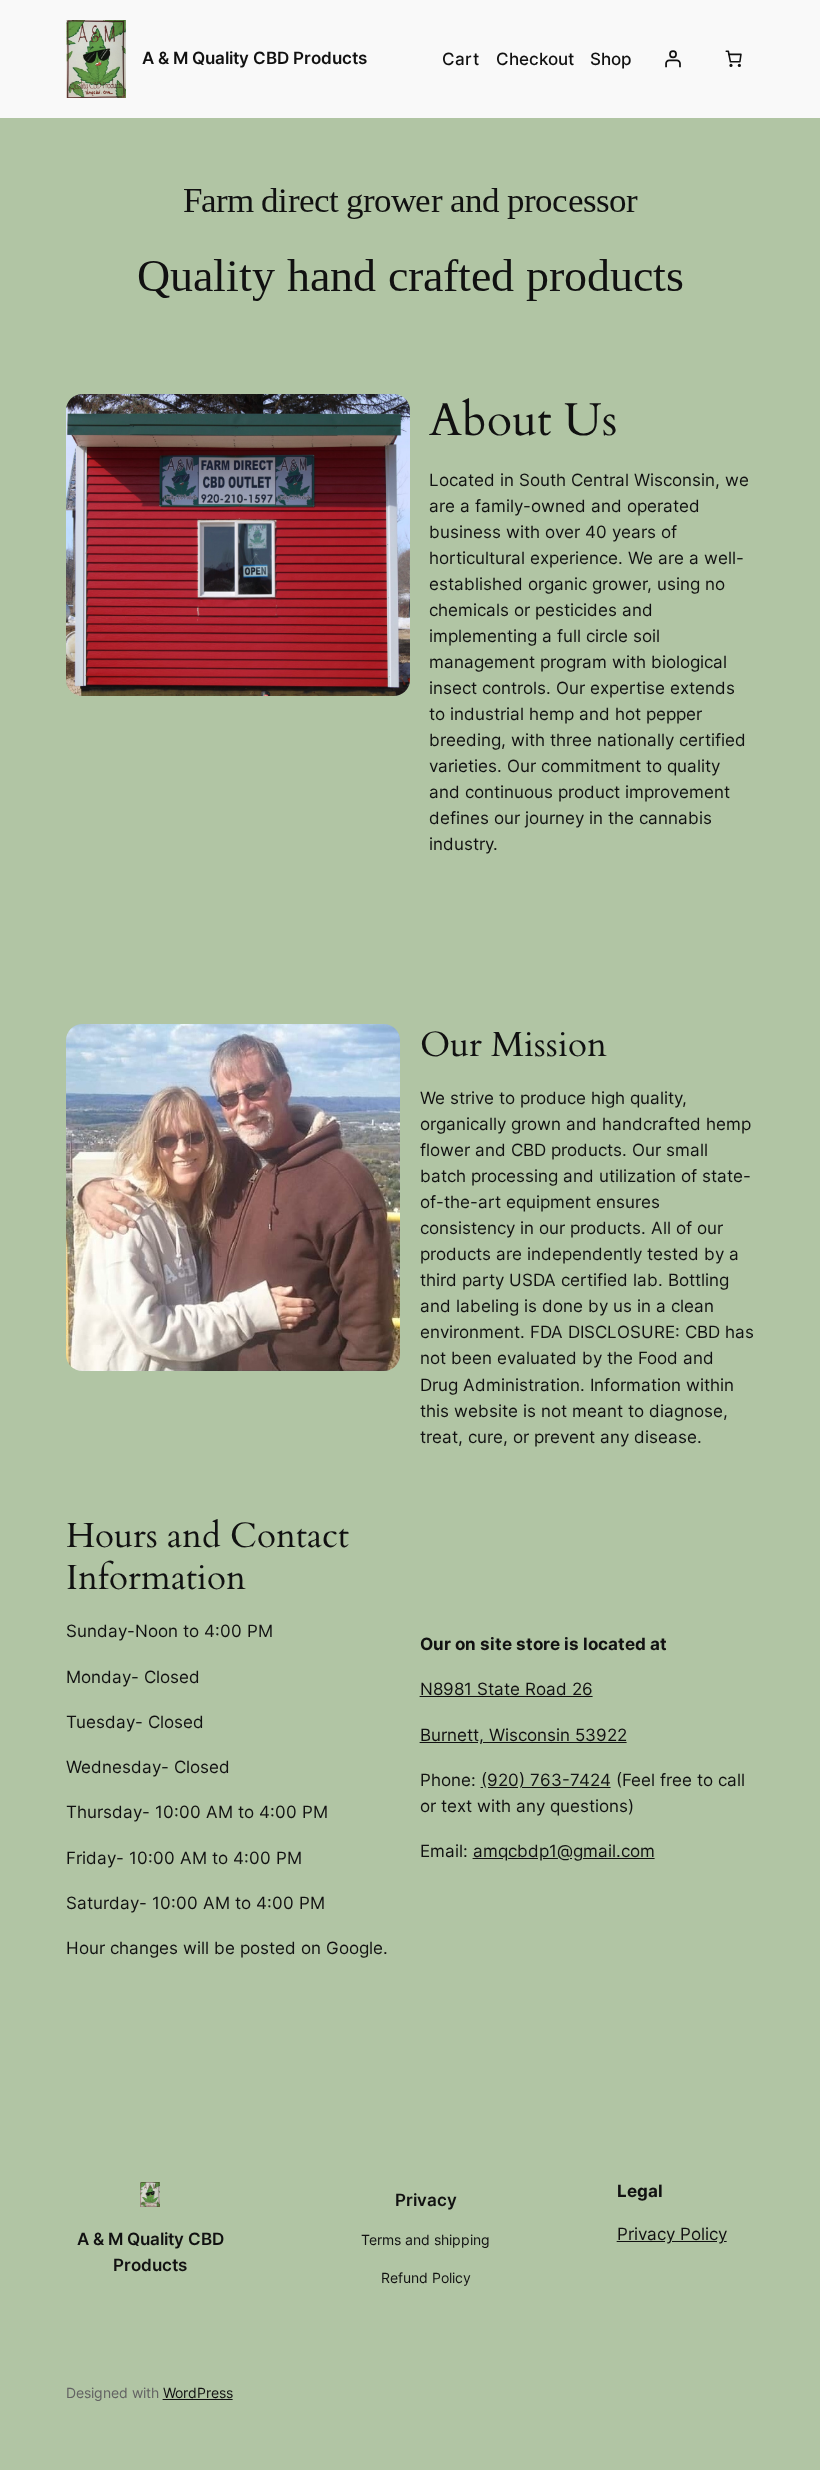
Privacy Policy (672, 2234)
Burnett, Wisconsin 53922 (523, 1735)
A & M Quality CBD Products (254, 58)
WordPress (198, 2392)
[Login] (672, 59)
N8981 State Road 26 (506, 1689)
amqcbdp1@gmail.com (564, 1851)
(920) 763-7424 (546, 1780)
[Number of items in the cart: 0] (733, 59)
